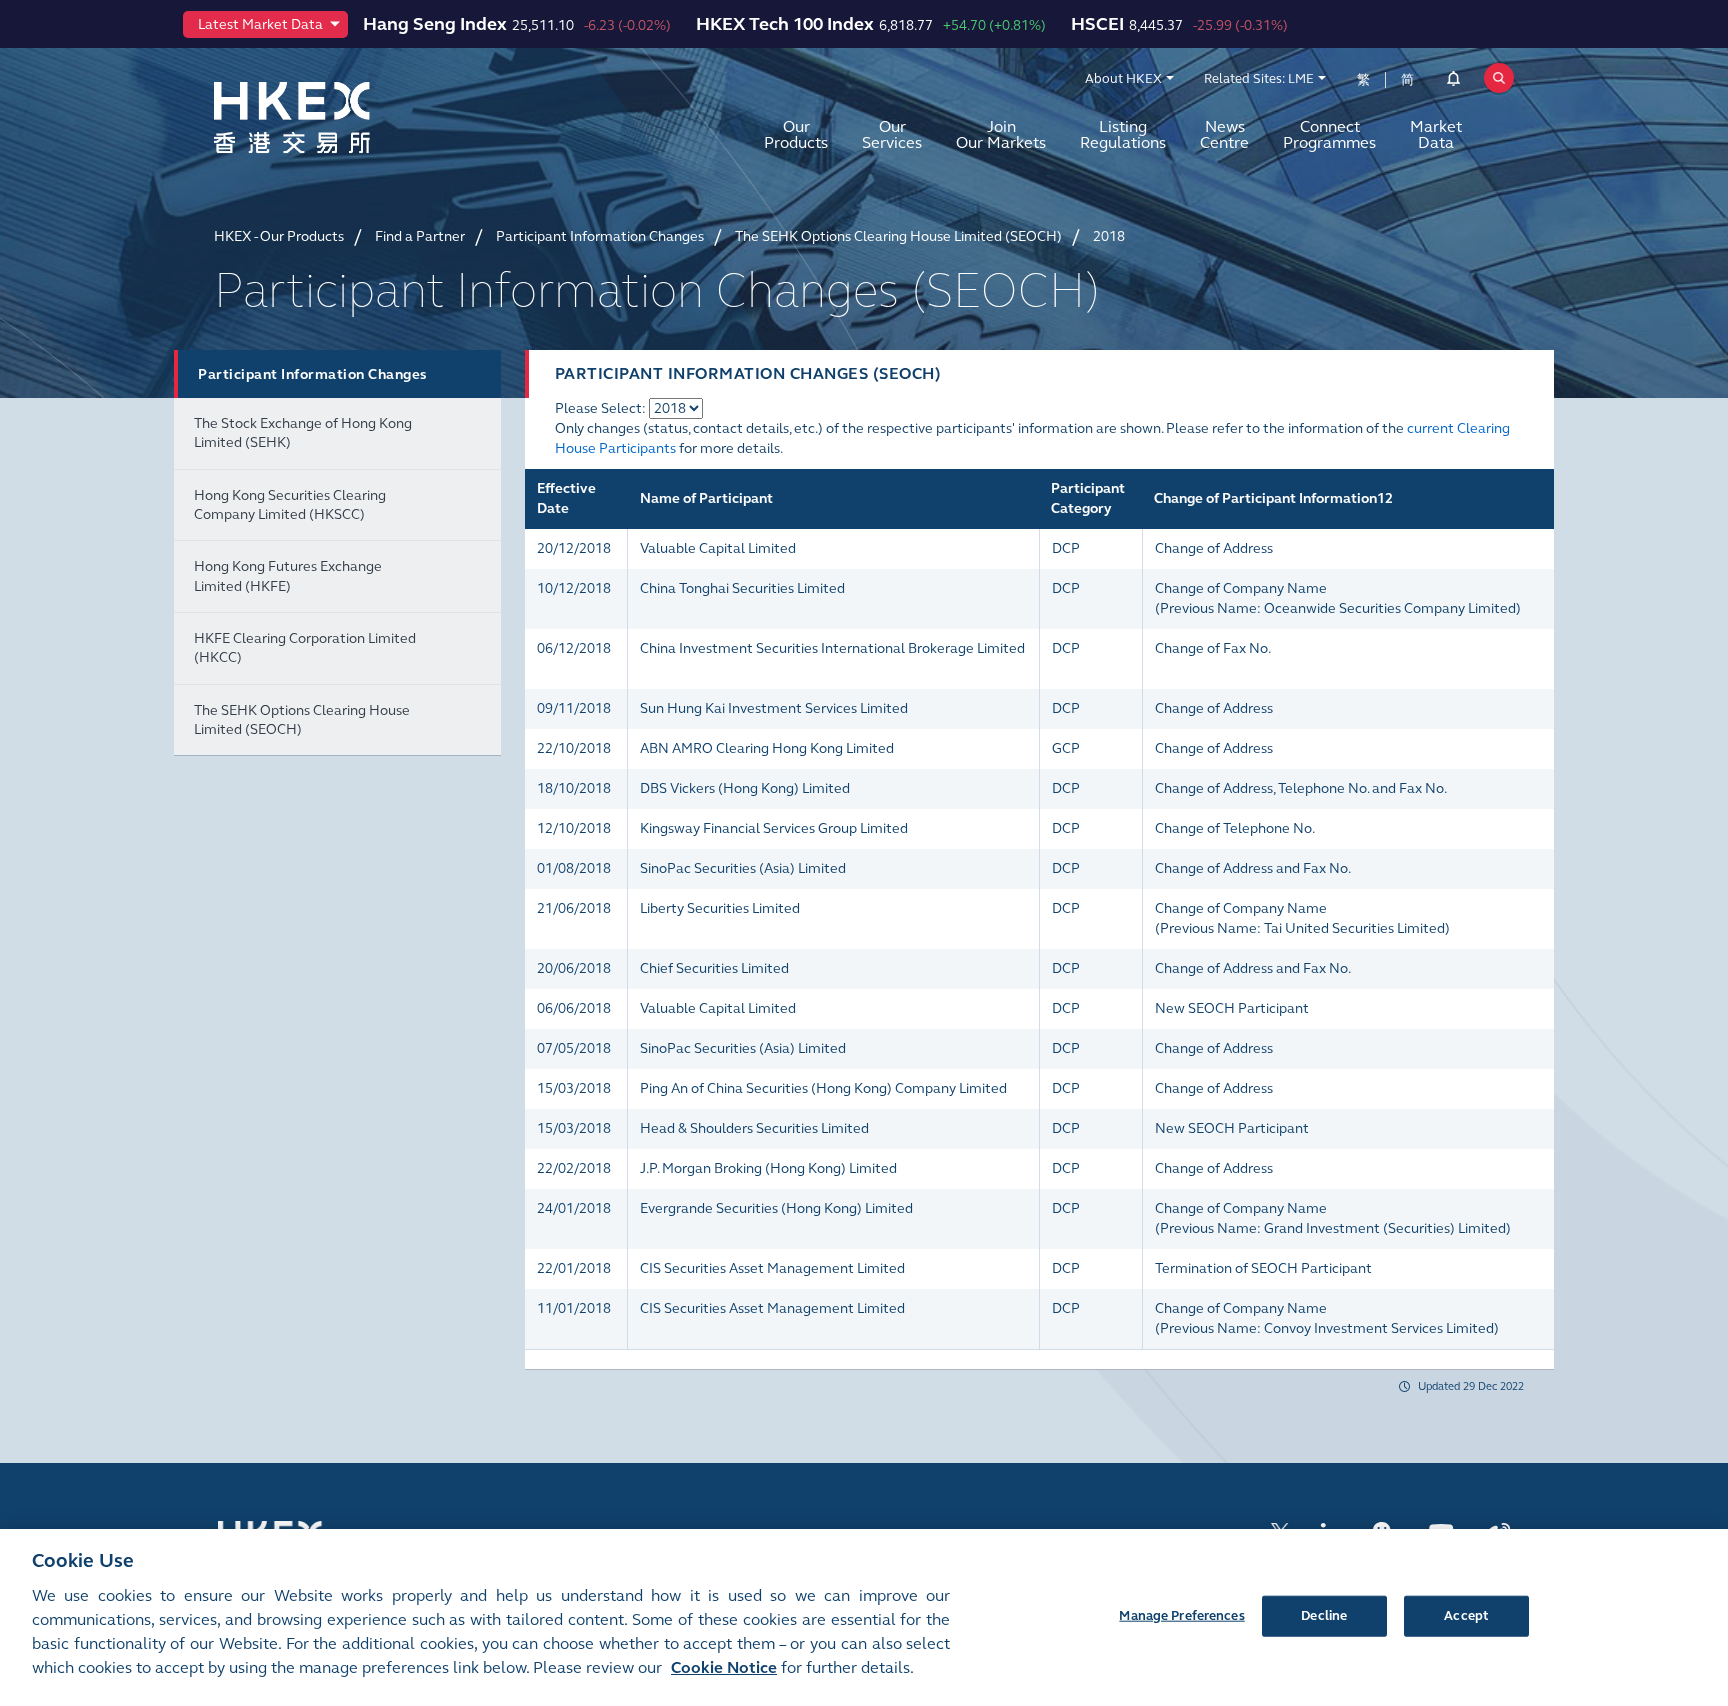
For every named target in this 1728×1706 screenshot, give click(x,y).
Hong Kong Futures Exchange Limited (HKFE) (288, 576)
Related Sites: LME (1259, 79)
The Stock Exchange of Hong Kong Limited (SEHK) (303, 433)
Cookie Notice (724, 1667)
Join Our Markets (1001, 134)
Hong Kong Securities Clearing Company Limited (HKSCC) (290, 505)
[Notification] (1453, 82)
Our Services (892, 134)
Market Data (1436, 134)
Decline (1324, 1615)
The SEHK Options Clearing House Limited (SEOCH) (302, 720)
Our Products (796, 134)
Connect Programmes (1329, 134)
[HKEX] (344, 117)
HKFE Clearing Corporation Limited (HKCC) (305, 648)
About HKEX (1123, 79)
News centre (1224, 134)
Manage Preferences (1181, 1615)
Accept (1466, 1615)
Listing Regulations (1123, 134)
